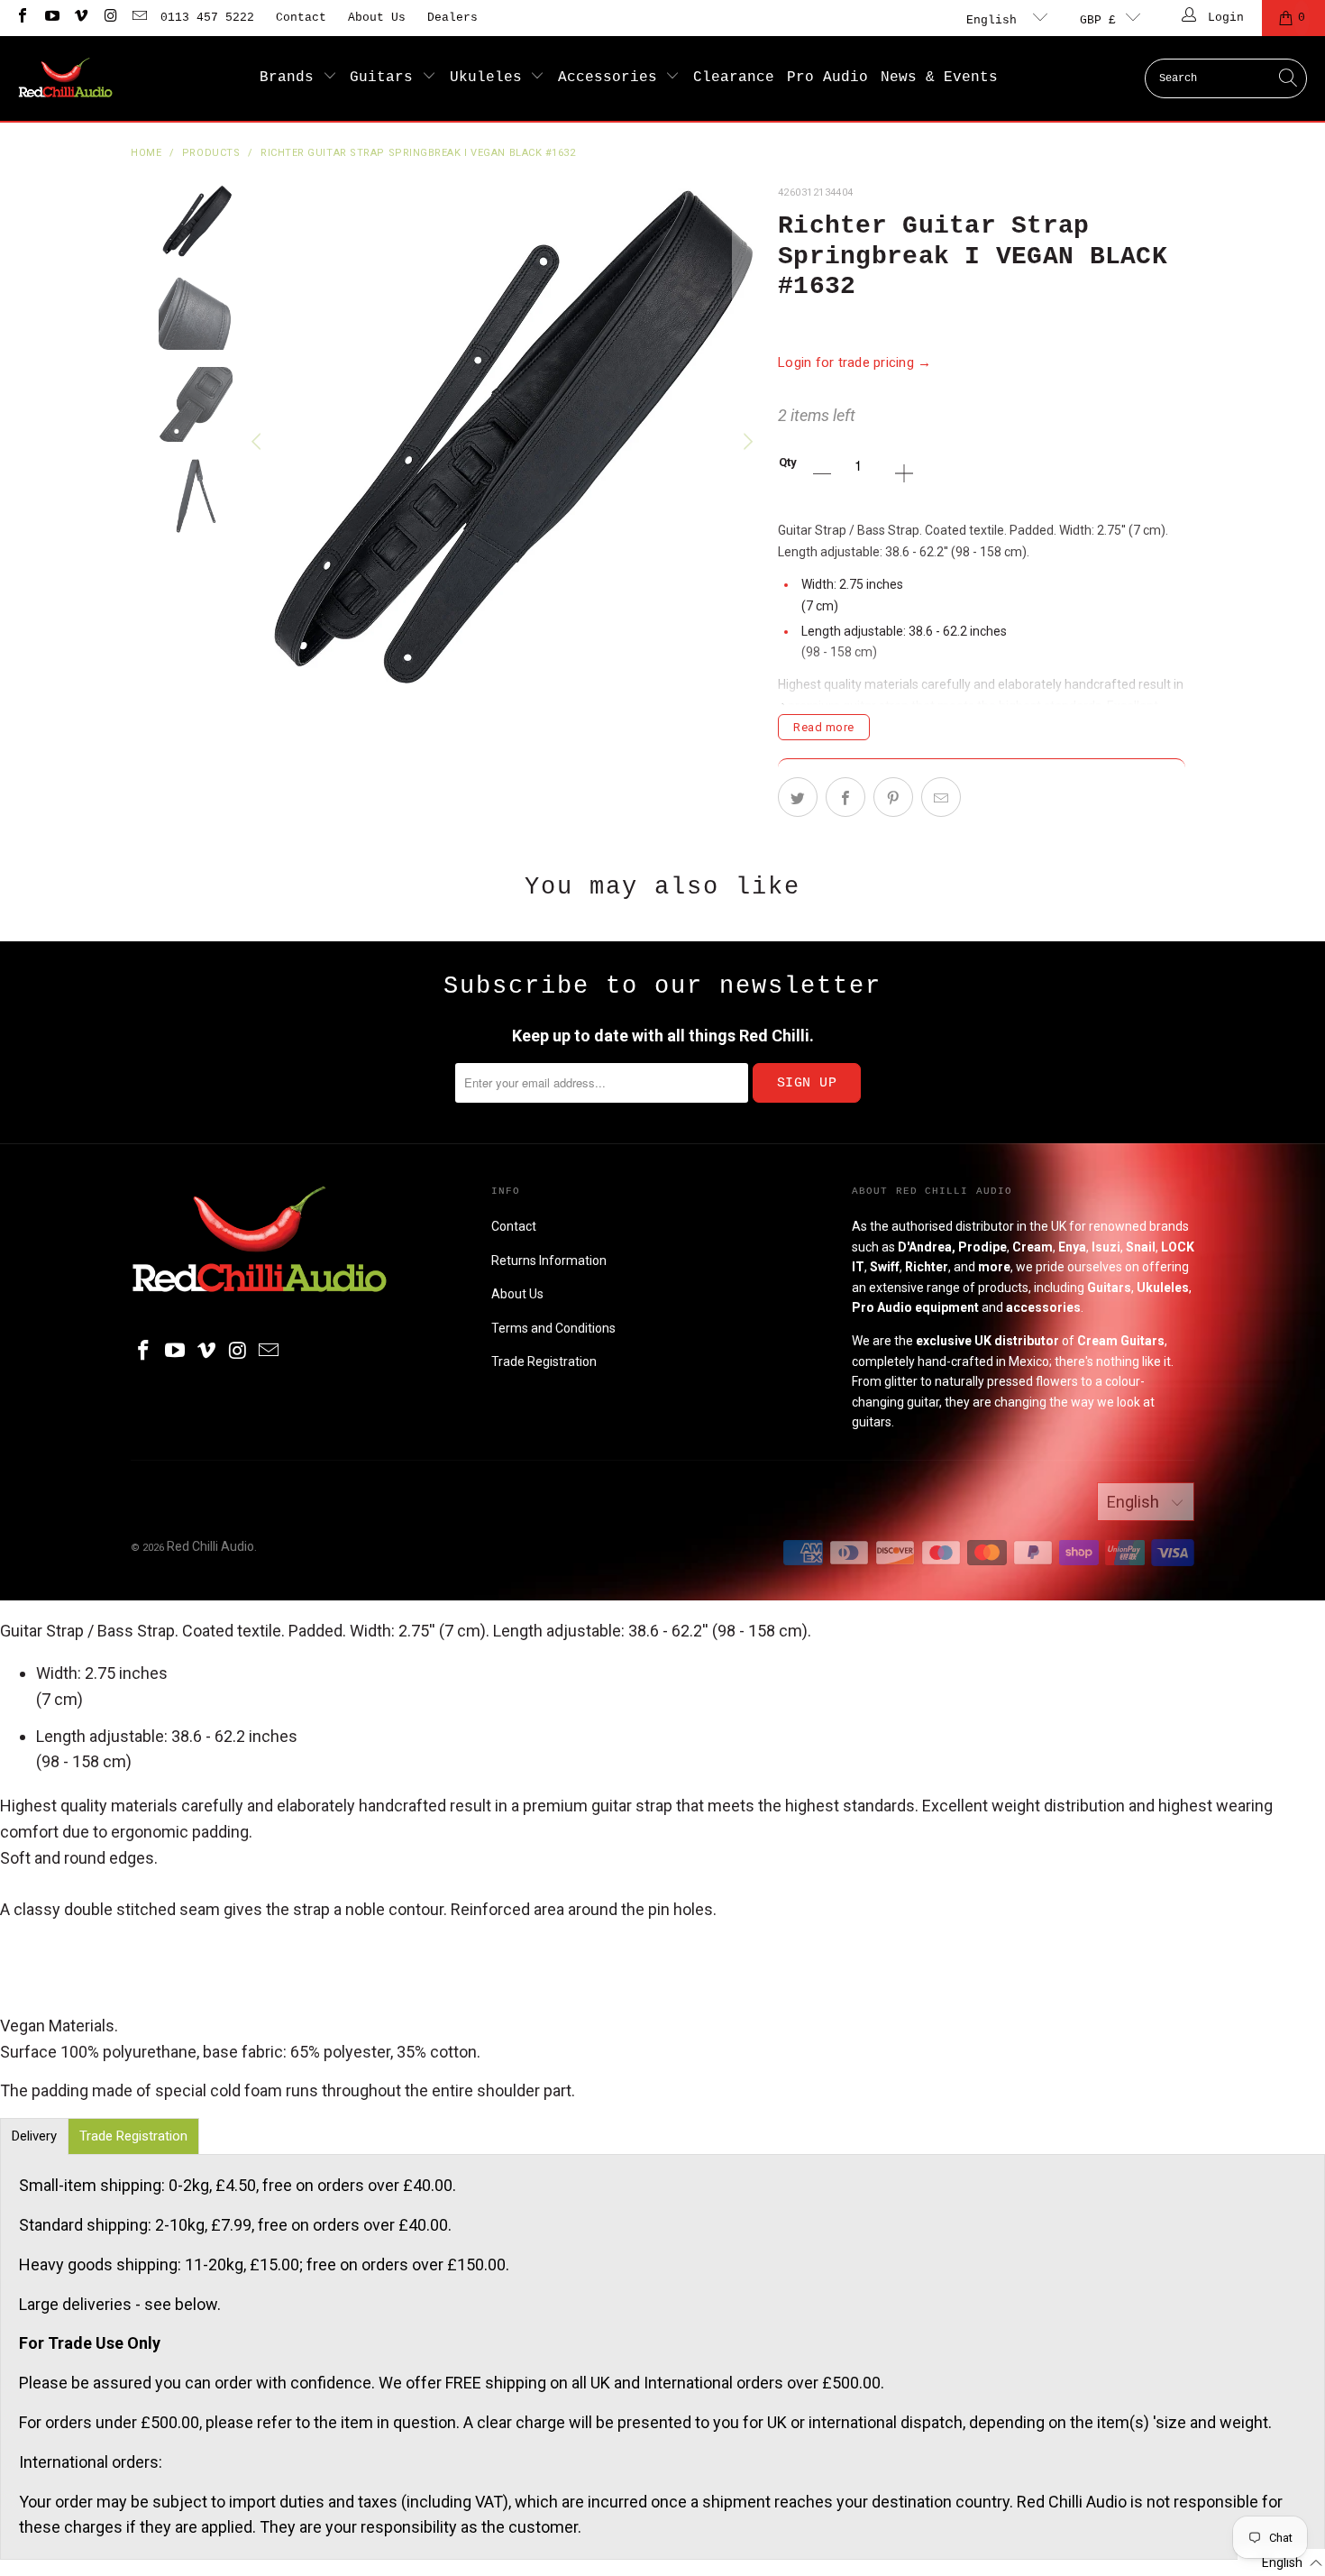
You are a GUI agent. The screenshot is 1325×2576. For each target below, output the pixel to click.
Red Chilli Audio (210, 1546)
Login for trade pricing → (855, 362)
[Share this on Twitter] (798, 797)
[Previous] (259, 442)
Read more (824, 727)
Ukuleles (490, 78)
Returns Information (549, 1260)
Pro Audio (827, 78)
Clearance (734, 78)
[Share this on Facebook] (845, 797)
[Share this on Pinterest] (893, 797)
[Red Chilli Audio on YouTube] (50, 18)
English (995, 20)
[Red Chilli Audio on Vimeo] (80, 18)
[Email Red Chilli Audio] (139, 18)
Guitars (386, 78)
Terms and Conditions (553, 1328)
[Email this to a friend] (941, 797)
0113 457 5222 (207, 18)
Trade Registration (544, 1361)
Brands (291, 78)
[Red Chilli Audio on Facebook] (22, 18)
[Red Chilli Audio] (65, 78)
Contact (301, 18)
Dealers (452, 18)
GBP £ (1098, 20)
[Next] (746, 442)
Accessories (612, 78)
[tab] (34, 2136)
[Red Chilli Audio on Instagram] (109, 18)
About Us (377, 18)
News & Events (939, 78)
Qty (788, 462)
